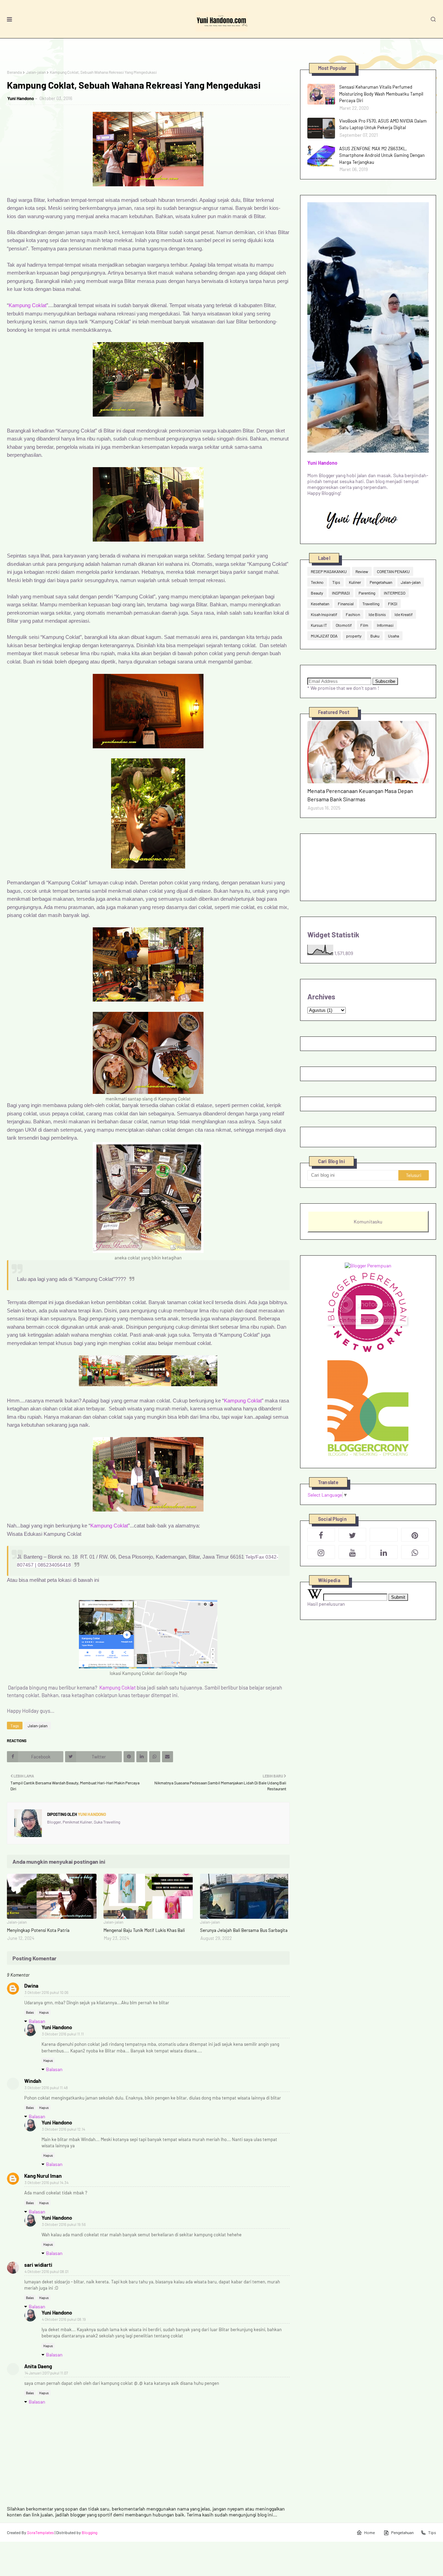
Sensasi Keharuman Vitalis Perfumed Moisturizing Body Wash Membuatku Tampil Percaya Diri (381, 94)
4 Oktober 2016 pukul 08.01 (47, 2271)
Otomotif (344, 625)
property (354, 636)
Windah (33, 2081)
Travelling (371, 604)
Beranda (14, 72)
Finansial (346, 604)
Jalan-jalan (36, 72)
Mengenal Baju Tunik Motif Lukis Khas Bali (144, 1930)
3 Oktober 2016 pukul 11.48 (46, 2088)
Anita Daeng (38, 2366)
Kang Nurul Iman (43, 2176)
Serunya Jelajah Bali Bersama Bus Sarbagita (244, 1930)
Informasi (385, 625)
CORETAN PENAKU (393, 571)
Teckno (317, 582)
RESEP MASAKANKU (329, 571)
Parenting (367, 593)
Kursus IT (319, 625)
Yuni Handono (21, 98)
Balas (30, 2012)
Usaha (394, 636)
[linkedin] (383, 1552)
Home (369, 2532)
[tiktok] (383, 1535)
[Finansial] (368, 752)
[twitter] (352, 1535)
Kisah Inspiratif (324, 614)
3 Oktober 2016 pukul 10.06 (47, 1992)
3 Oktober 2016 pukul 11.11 (63, 2034)
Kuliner (355, 582)
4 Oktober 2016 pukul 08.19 (64, 2319)
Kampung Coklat (28, 305)
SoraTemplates (40, 2532)
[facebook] (321, 1535)
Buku (375, 636)
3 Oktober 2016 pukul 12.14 (64, 2129)
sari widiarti (38, 2265)
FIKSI (393, 604)
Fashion (353, 614)
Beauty (317, 593)
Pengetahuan (381, 582)
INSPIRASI (341, 593)
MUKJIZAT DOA (324, 636)
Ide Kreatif (404, 614)
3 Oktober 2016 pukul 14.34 (47, 2182)
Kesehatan (320, 604)
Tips (336, 582)
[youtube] (352, 1552)
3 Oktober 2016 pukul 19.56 (64, 2224)
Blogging (89, 2532)
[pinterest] (415, 1535)
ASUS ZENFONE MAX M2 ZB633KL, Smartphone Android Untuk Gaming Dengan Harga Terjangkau (382, 155)
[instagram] (321, 1552)
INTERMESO (395, 593)
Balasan (37, 2021)
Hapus (44, 2012)
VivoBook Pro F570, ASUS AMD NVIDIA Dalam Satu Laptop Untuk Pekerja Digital (383, 124)
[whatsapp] (415, 1552)
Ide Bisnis (377, 614)
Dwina (31, 1986)
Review (362, 571)
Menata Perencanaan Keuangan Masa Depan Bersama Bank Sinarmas (360, 795)
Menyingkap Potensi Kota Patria (38, 1930)
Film (364, 625)
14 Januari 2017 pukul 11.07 (46, 2373)
